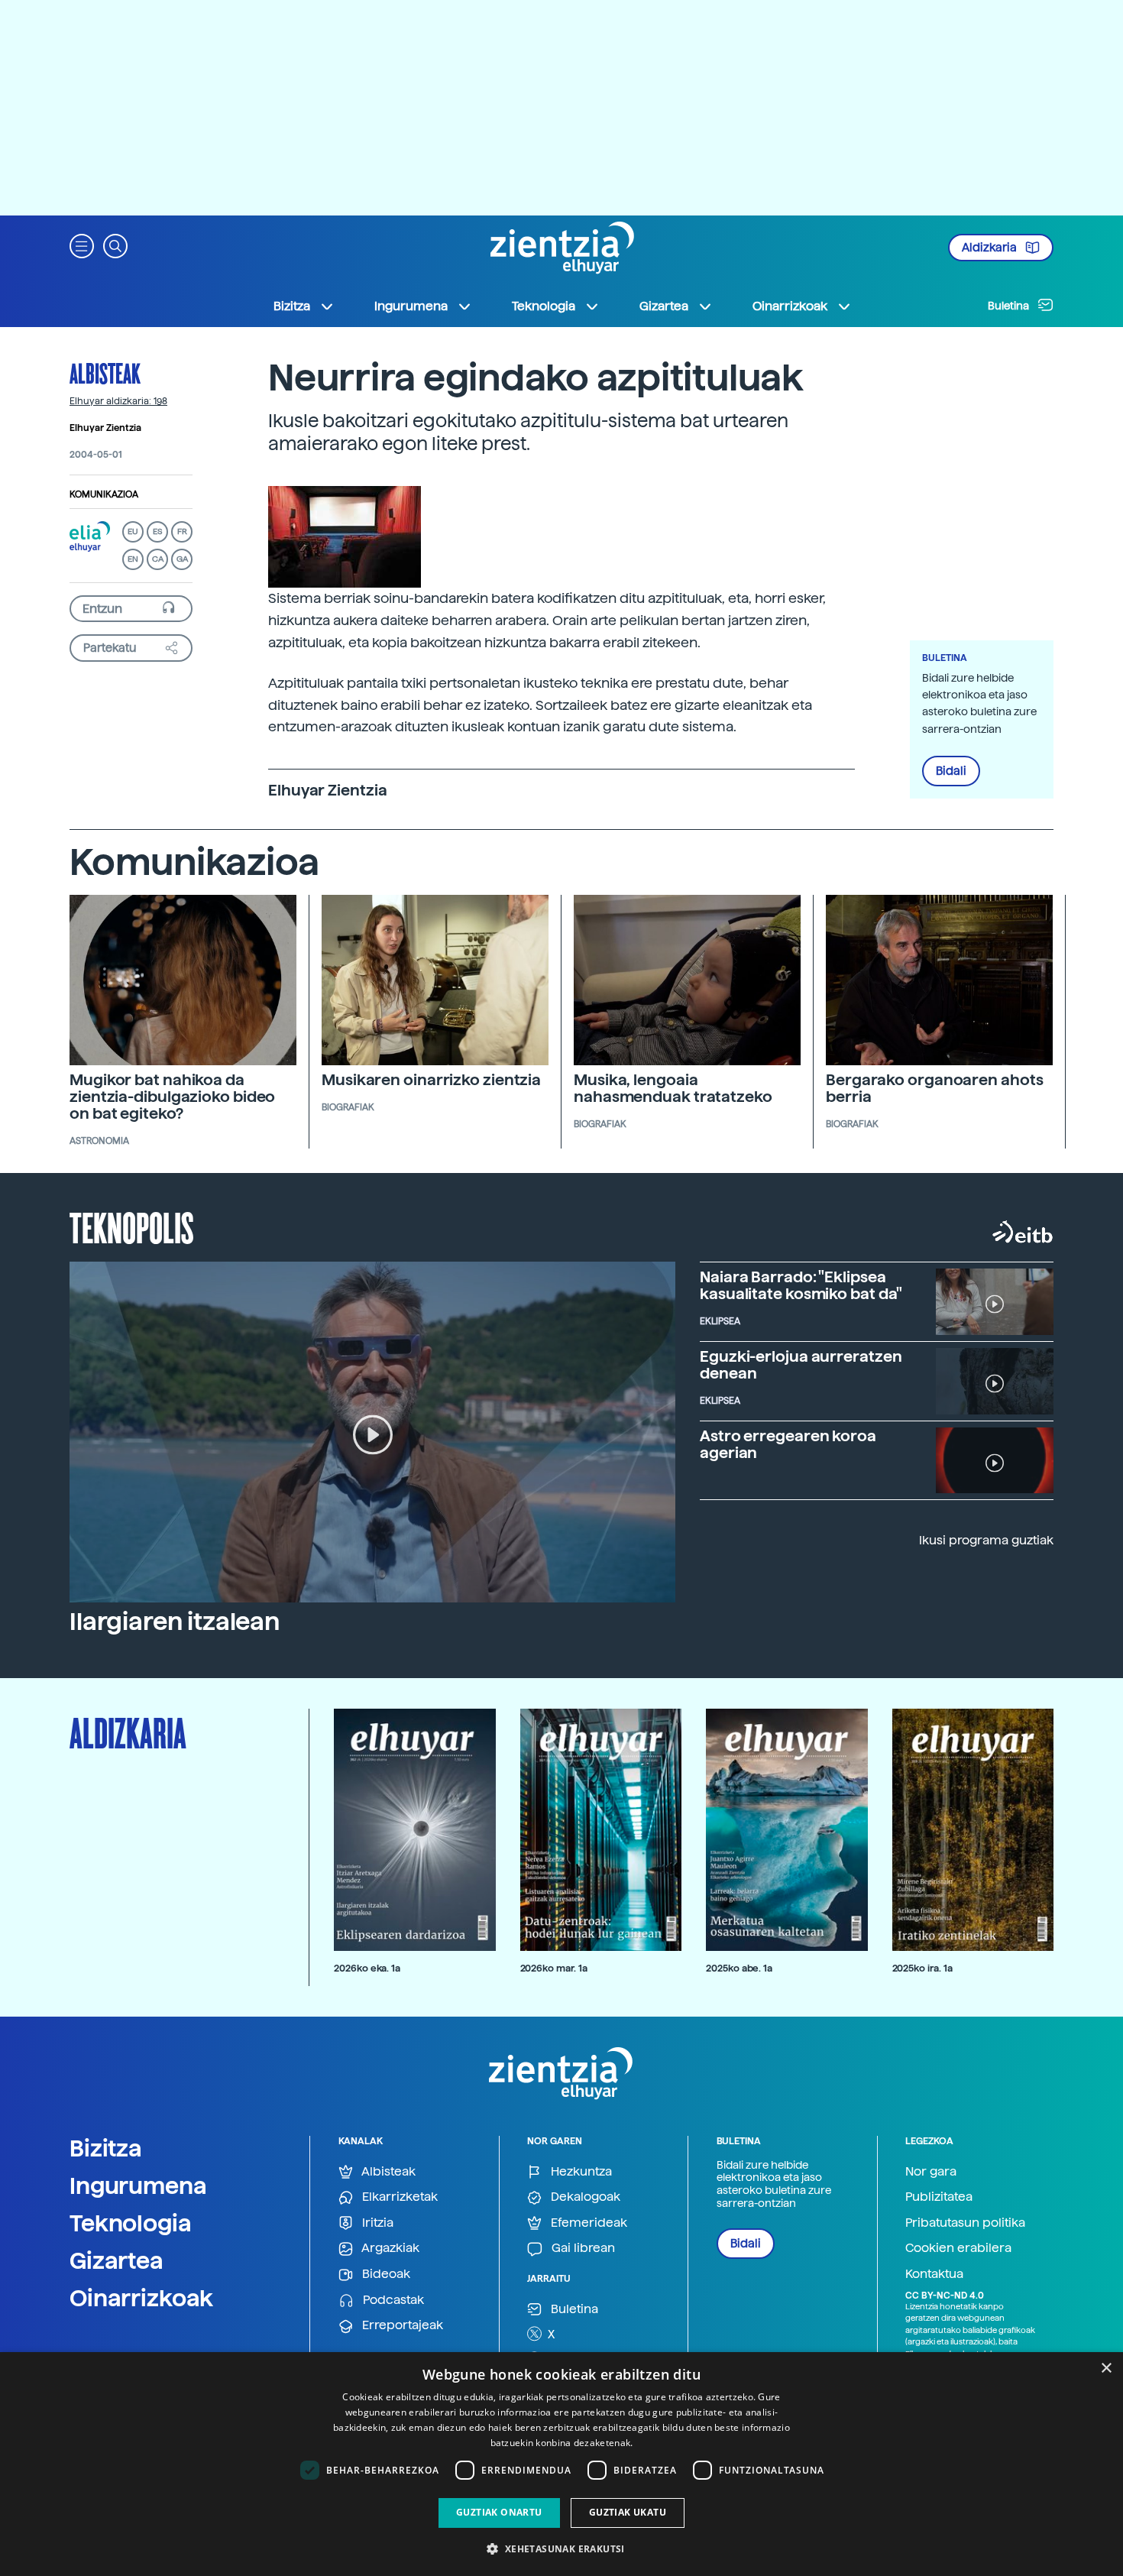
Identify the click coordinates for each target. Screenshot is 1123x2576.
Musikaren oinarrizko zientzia (431, 1080)
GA (182, 559)
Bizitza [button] (292, 306)
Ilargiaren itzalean (175, 1622)
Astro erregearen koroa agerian (788, 1444)
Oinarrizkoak (141, 2298)
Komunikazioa (104, 494)
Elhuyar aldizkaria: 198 (118, 401)
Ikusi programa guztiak (986, 1540)
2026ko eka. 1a (367, 1968)
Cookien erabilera (958, 2248)
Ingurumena (138, 2186)
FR (182, 531)
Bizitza (106, 2148)
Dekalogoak (584, 2197)
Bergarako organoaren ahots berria (934, 1088)
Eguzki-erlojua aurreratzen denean (801, 1365)
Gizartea (117, 2260)
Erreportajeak (401, 2325)
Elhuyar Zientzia (105, 428)
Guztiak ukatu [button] (628, 2512)
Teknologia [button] (544, 306)
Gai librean (582, 2248)
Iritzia (376, 2223)
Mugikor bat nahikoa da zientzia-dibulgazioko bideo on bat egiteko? (172, 1097)
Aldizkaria (990, 248)
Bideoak (385, 2274)
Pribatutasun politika (965, 2223)
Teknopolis (132, 1226)
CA (158, 559)
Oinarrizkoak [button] (790, 306)
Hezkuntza (580, 2171)
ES (157, 531)
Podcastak (392, 2300)
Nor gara (931, 2171)
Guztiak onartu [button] (499, 2512)
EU (133, 531)
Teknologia (131, 2223)
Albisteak (105, 373)
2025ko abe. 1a (739, 1968)
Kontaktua (934, 2274)
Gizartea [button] (664, 306)
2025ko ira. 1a (922, 1968)
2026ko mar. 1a (554, 1968)
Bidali (951, 771)
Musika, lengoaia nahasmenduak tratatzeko (673, 1088)
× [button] (1106, 2369)
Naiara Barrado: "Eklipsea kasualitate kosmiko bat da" (801, 1285)
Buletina (1010, 306)
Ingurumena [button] (411, 306)
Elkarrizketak (398, 2197)
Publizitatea (939, 2197)
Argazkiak (389, 2248)
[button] (82, 245)
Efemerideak (587, 2223)
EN (133, 559)
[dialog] (561, 2464)
